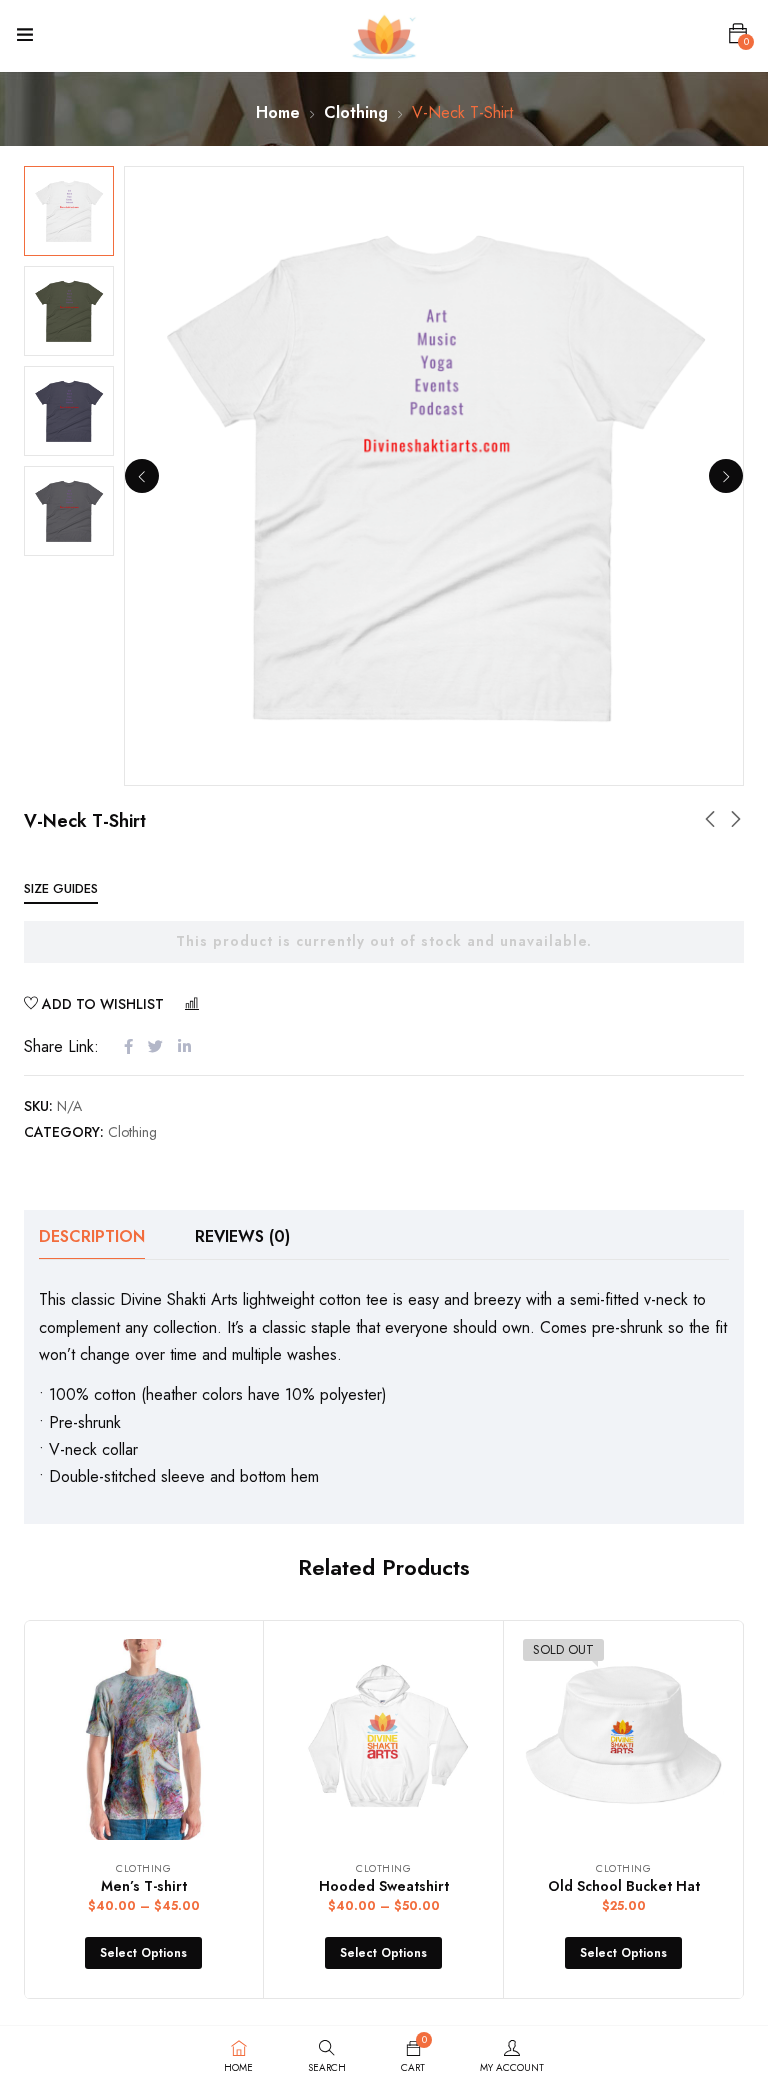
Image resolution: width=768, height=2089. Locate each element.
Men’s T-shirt (144, 1886)
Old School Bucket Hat (624, 1886)
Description (92, 1236)
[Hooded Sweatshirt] (383, 1739)
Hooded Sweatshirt (384, 1886)
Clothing (356, 112)
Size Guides (61, 888)
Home (278, 112)
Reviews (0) (242, 1236)
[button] (738, 34)
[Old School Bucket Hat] (623, 1739)
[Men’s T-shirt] (143, 1739)
